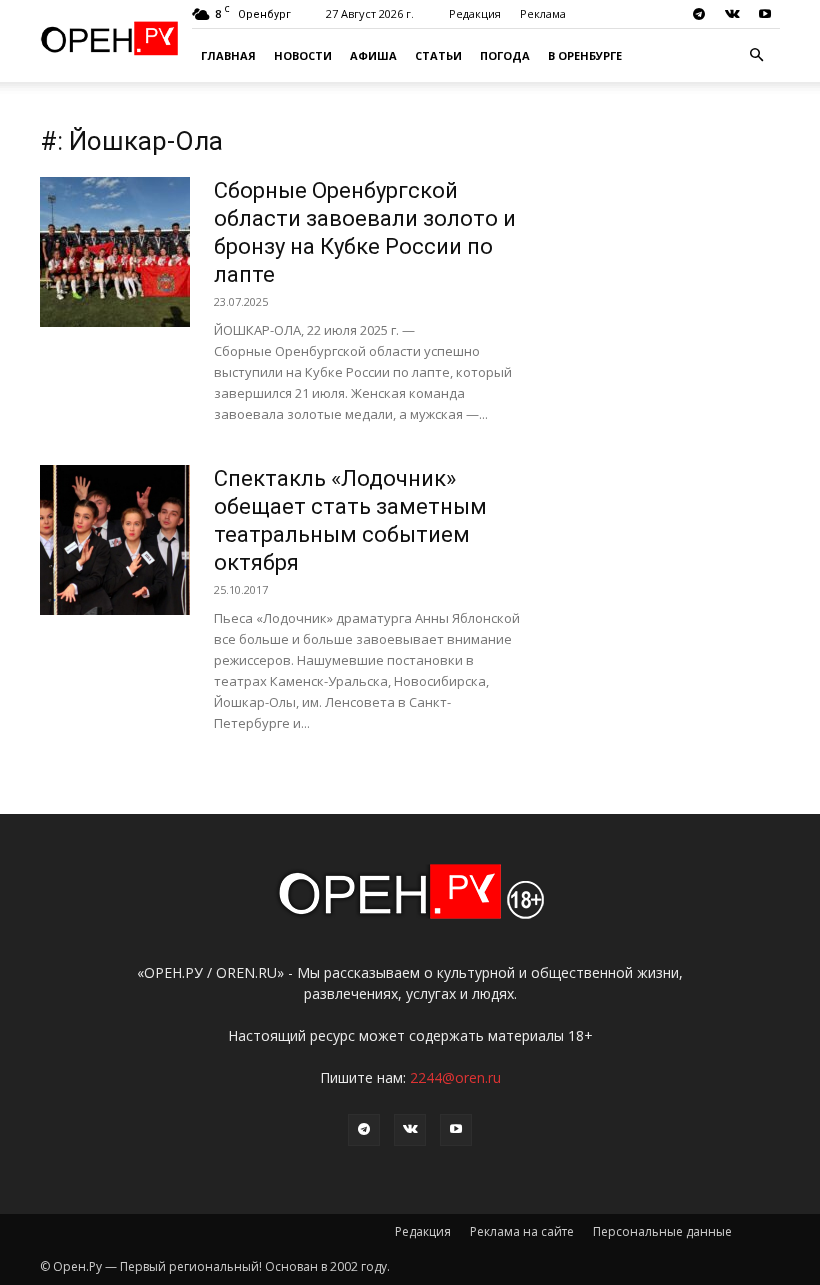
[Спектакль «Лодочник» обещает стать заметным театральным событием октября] (115, 540)
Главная (228, 55)
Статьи (438, 55)
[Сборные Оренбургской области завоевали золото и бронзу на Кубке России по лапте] (115, 252)
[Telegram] (699, 14)
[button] (756, 55)
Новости (303, 55)
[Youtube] (765, 14)
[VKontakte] (732, 14)
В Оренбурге (585, 55)
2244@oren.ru (455, 1077)
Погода (505, 55)
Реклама (543, 13)
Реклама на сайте (522, 1231)
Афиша (373, 55)
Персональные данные (662, 1231)
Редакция (475, 13)
